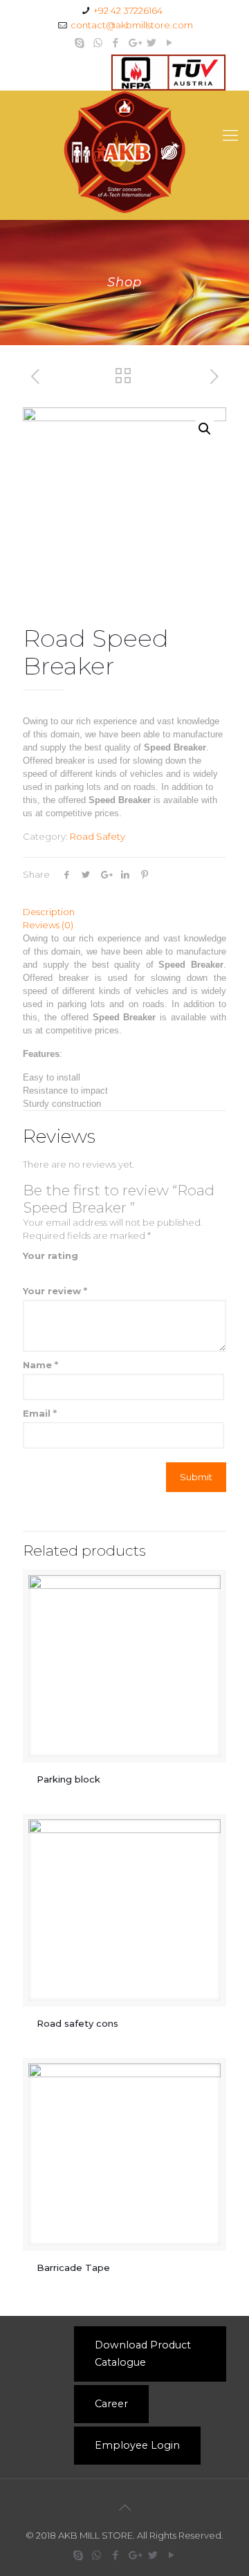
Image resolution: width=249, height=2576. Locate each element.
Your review (55, 1291)
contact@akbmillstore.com (132, 25)
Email (40, 1413)
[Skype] (80, 43)
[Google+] (134, 43)
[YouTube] (170, 43)
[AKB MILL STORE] (124, 152)
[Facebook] (116, 43)
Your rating (50, 1255)
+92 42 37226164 (128, 10)
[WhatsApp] (98, 43)
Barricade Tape (75, 2267)
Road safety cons (77, 2023)
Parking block (70, 1779)
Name (40, 1365)
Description (49, 912)
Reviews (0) (48, 925)
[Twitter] (152, 43)
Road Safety (98, 836)
